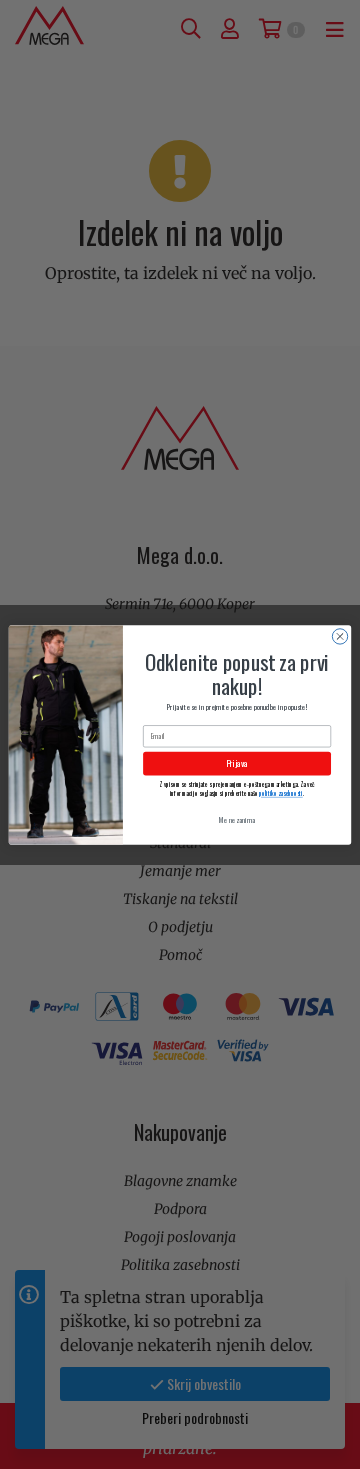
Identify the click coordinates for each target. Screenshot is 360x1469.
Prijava (237, 762)
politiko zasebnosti (280, 792)
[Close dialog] (339, 635)
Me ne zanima (237, 819)
